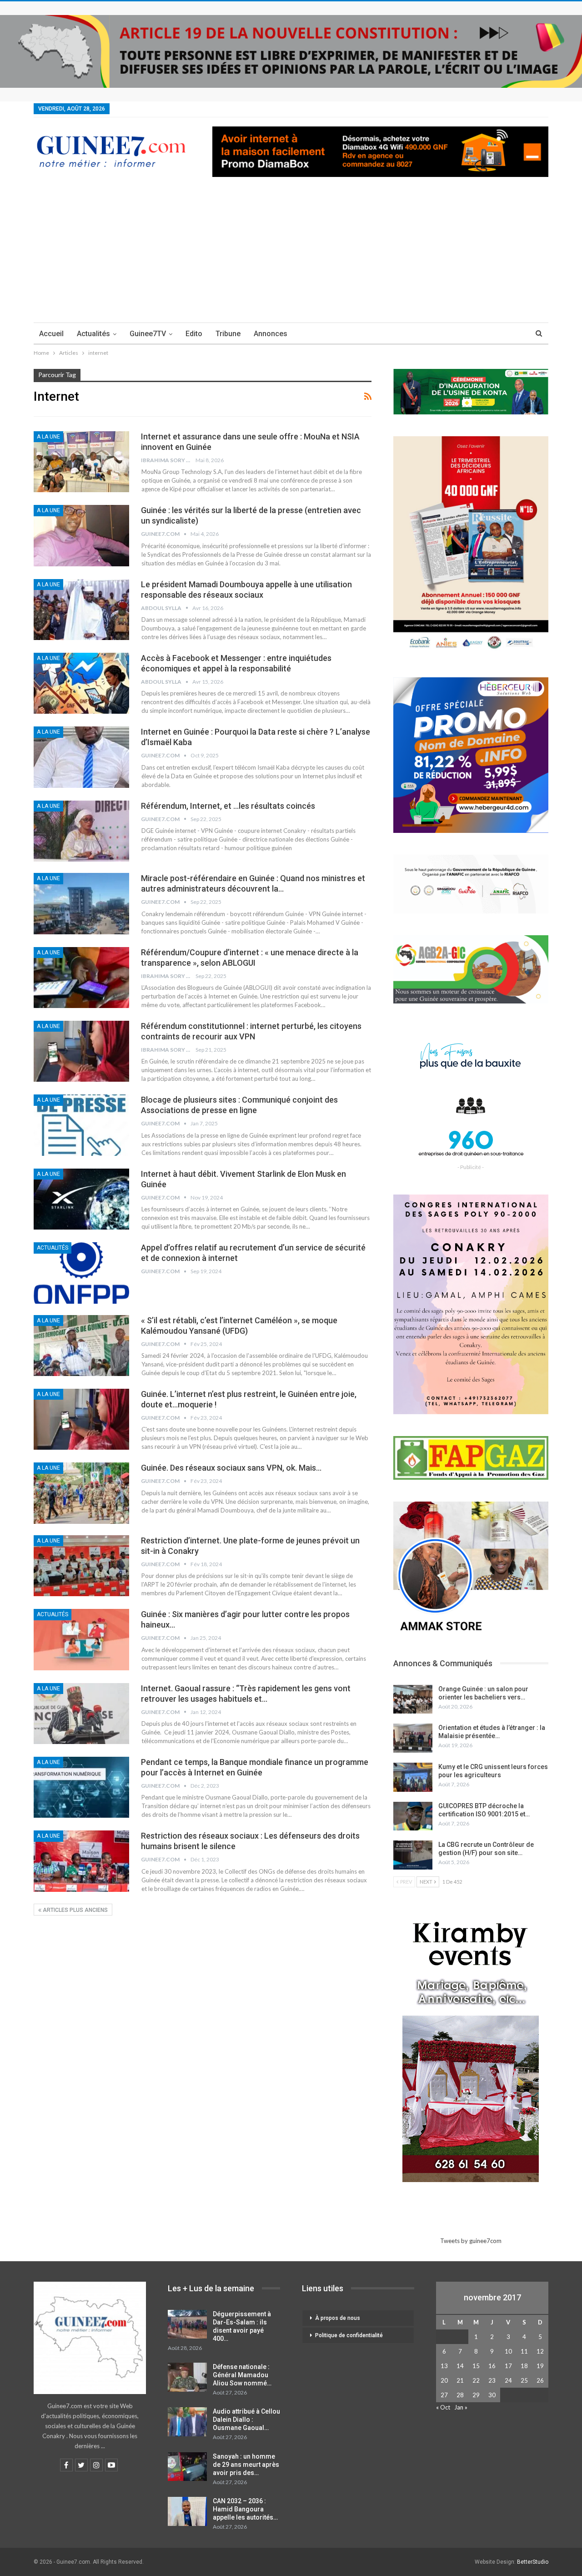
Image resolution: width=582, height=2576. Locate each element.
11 (524, 2351)
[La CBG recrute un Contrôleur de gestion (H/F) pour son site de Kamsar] (413, 1855)
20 (444, 2380)
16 (492, 2366)
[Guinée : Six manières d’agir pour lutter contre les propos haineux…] (81, 1639)
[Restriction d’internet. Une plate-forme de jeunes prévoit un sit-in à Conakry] (81, 1566)
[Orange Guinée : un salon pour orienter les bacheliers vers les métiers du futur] (413, 1699)
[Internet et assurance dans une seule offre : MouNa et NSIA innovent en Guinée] (81, 462)
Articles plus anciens (75, 1910)
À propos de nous (338, 2318)
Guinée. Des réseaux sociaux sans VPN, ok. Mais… (231, 1468)
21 (460, 2380)
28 (460, 2395)
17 (508, 2366)
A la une (48, 437)
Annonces (271, 334)
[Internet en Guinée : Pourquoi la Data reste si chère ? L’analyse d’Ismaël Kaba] (81, 757)
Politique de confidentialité (349, 2335)
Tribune (228, 334)
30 (492, 2395)
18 (524, 2366)
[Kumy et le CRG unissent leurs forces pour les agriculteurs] (413, 1777)
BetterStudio (533, 2562)
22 (476, 2380)
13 (444, 2366)
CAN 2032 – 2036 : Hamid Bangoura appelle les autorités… (245, 2509)
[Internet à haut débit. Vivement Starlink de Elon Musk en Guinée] (81, 1199)
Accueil (51, 334)
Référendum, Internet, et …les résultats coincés (228, 806)
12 (540, 2351)
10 (508, 2351)
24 (508, 2380)
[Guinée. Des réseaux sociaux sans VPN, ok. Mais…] (81, 1493)
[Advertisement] (291, 254)
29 (476, 2395)
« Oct (443, 2407)
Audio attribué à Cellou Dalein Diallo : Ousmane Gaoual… (246, 2420)
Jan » (461, 2407)
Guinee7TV (148, 334)
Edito (194, 334)
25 (524, 2380)
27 (444, 2395)
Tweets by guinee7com (471, 2241)
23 (492, 2380)
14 (460, 2366)
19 (540, 2366)
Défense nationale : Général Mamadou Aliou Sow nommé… (242, 2375)
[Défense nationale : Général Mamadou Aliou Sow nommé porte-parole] (187, 2377)
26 (540, 2380)
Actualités (93, 334)
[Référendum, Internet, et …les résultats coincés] (81, 831)
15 (476, 2366)
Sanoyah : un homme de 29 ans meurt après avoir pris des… (246, 2465)
